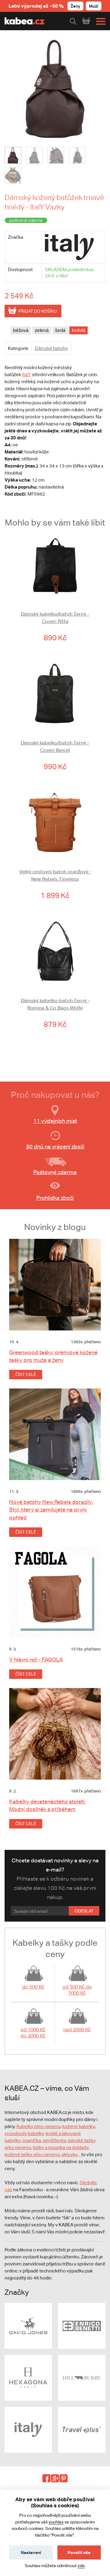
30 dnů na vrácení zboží (55, 1146)
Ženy (75, 6)
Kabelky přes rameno (38, 2126)
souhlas (56, 2522)
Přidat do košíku (38, 311)
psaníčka (32, 2140)
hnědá (79, 330)
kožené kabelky (79, 2126)
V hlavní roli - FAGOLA (36, 1659)
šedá (60, 330)
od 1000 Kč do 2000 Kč (33, 2033)
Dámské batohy (51, 348)
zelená (42, 330)
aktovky (70, 2154)
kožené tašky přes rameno (32, 2154)
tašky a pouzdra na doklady (61, 2147)
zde (81, 2566)
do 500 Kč (33, 1987)
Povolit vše (79, 2552)
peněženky (54, 2140)
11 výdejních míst (55, 1121)
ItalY (26, 375)
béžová (21, 330)
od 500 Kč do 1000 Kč (77, 1990)
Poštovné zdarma (55, 1172)
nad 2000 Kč (77, 2030)
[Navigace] (99, 21)
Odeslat (84, 1911)
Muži (94, 6)
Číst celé (26, 1374)
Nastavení (31, 2552)
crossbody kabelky (24, 2133)
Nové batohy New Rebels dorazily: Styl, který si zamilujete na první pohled (51, 1510)
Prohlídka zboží (55, 1198)
